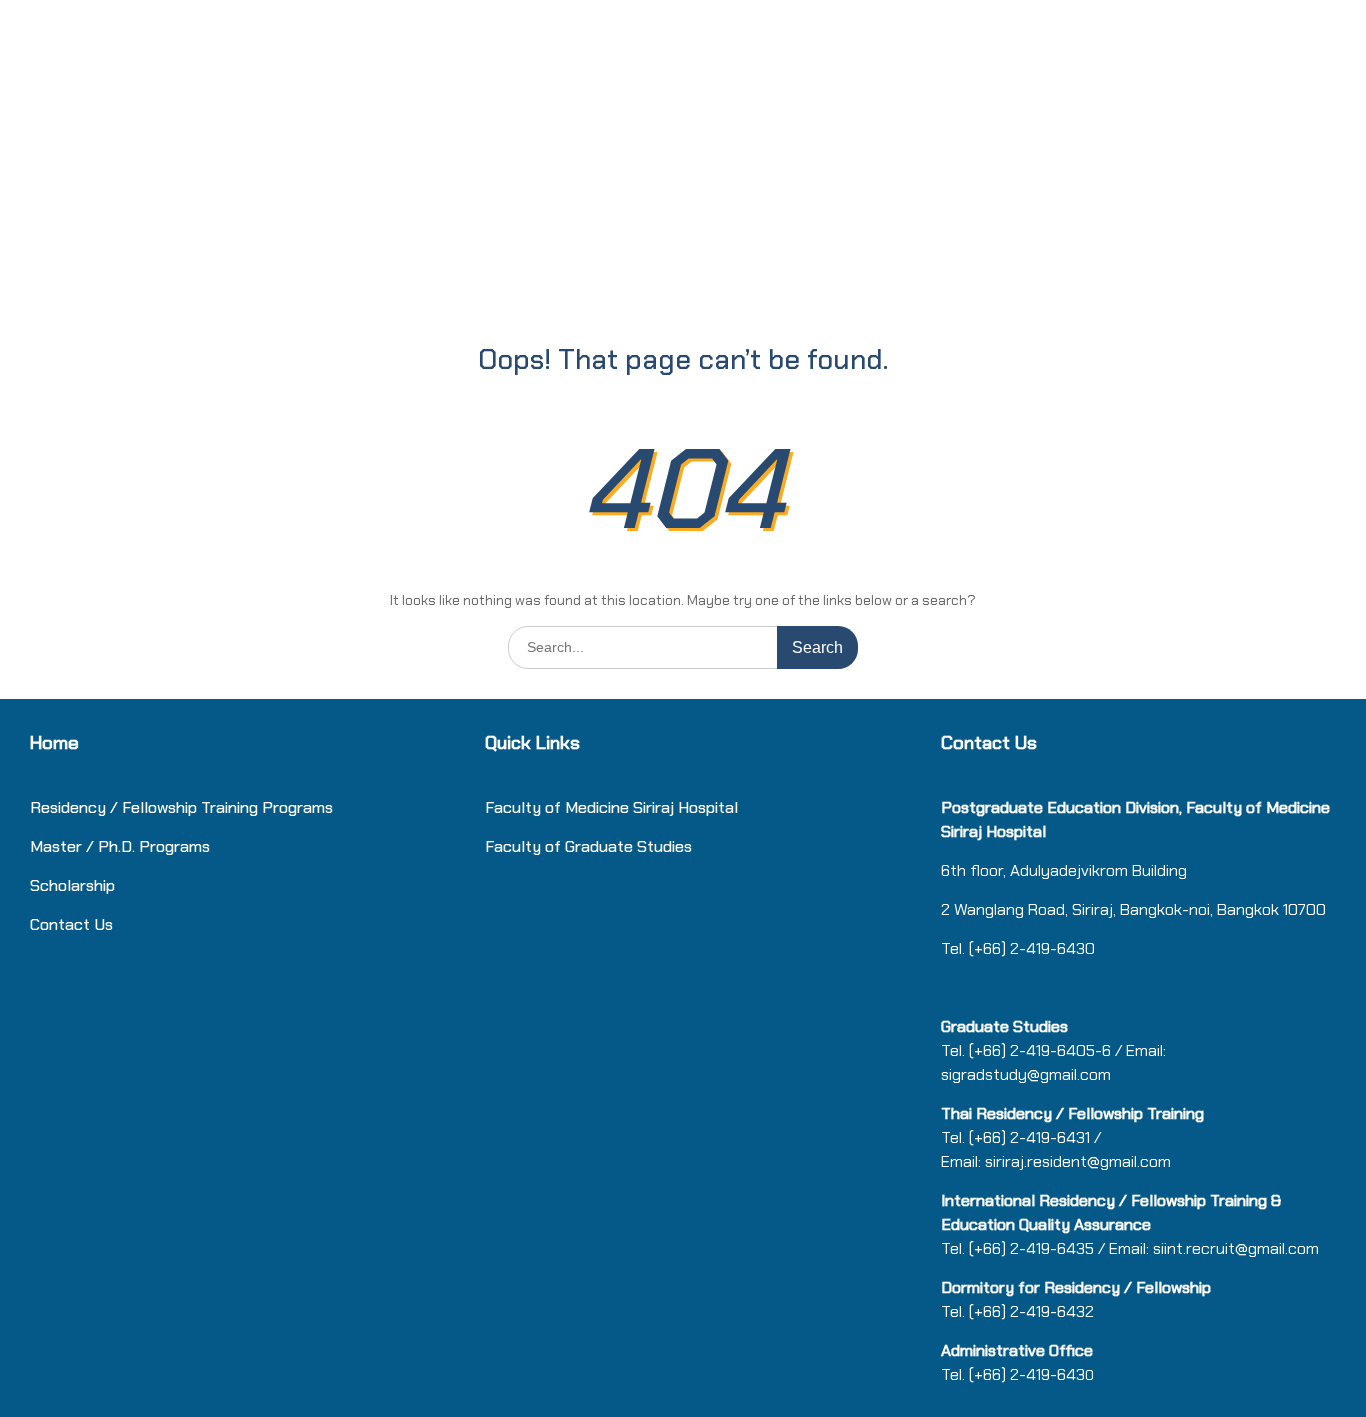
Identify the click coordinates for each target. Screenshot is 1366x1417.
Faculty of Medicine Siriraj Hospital (611, 807)
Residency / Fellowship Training (144, 807)
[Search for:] (683, 646)
